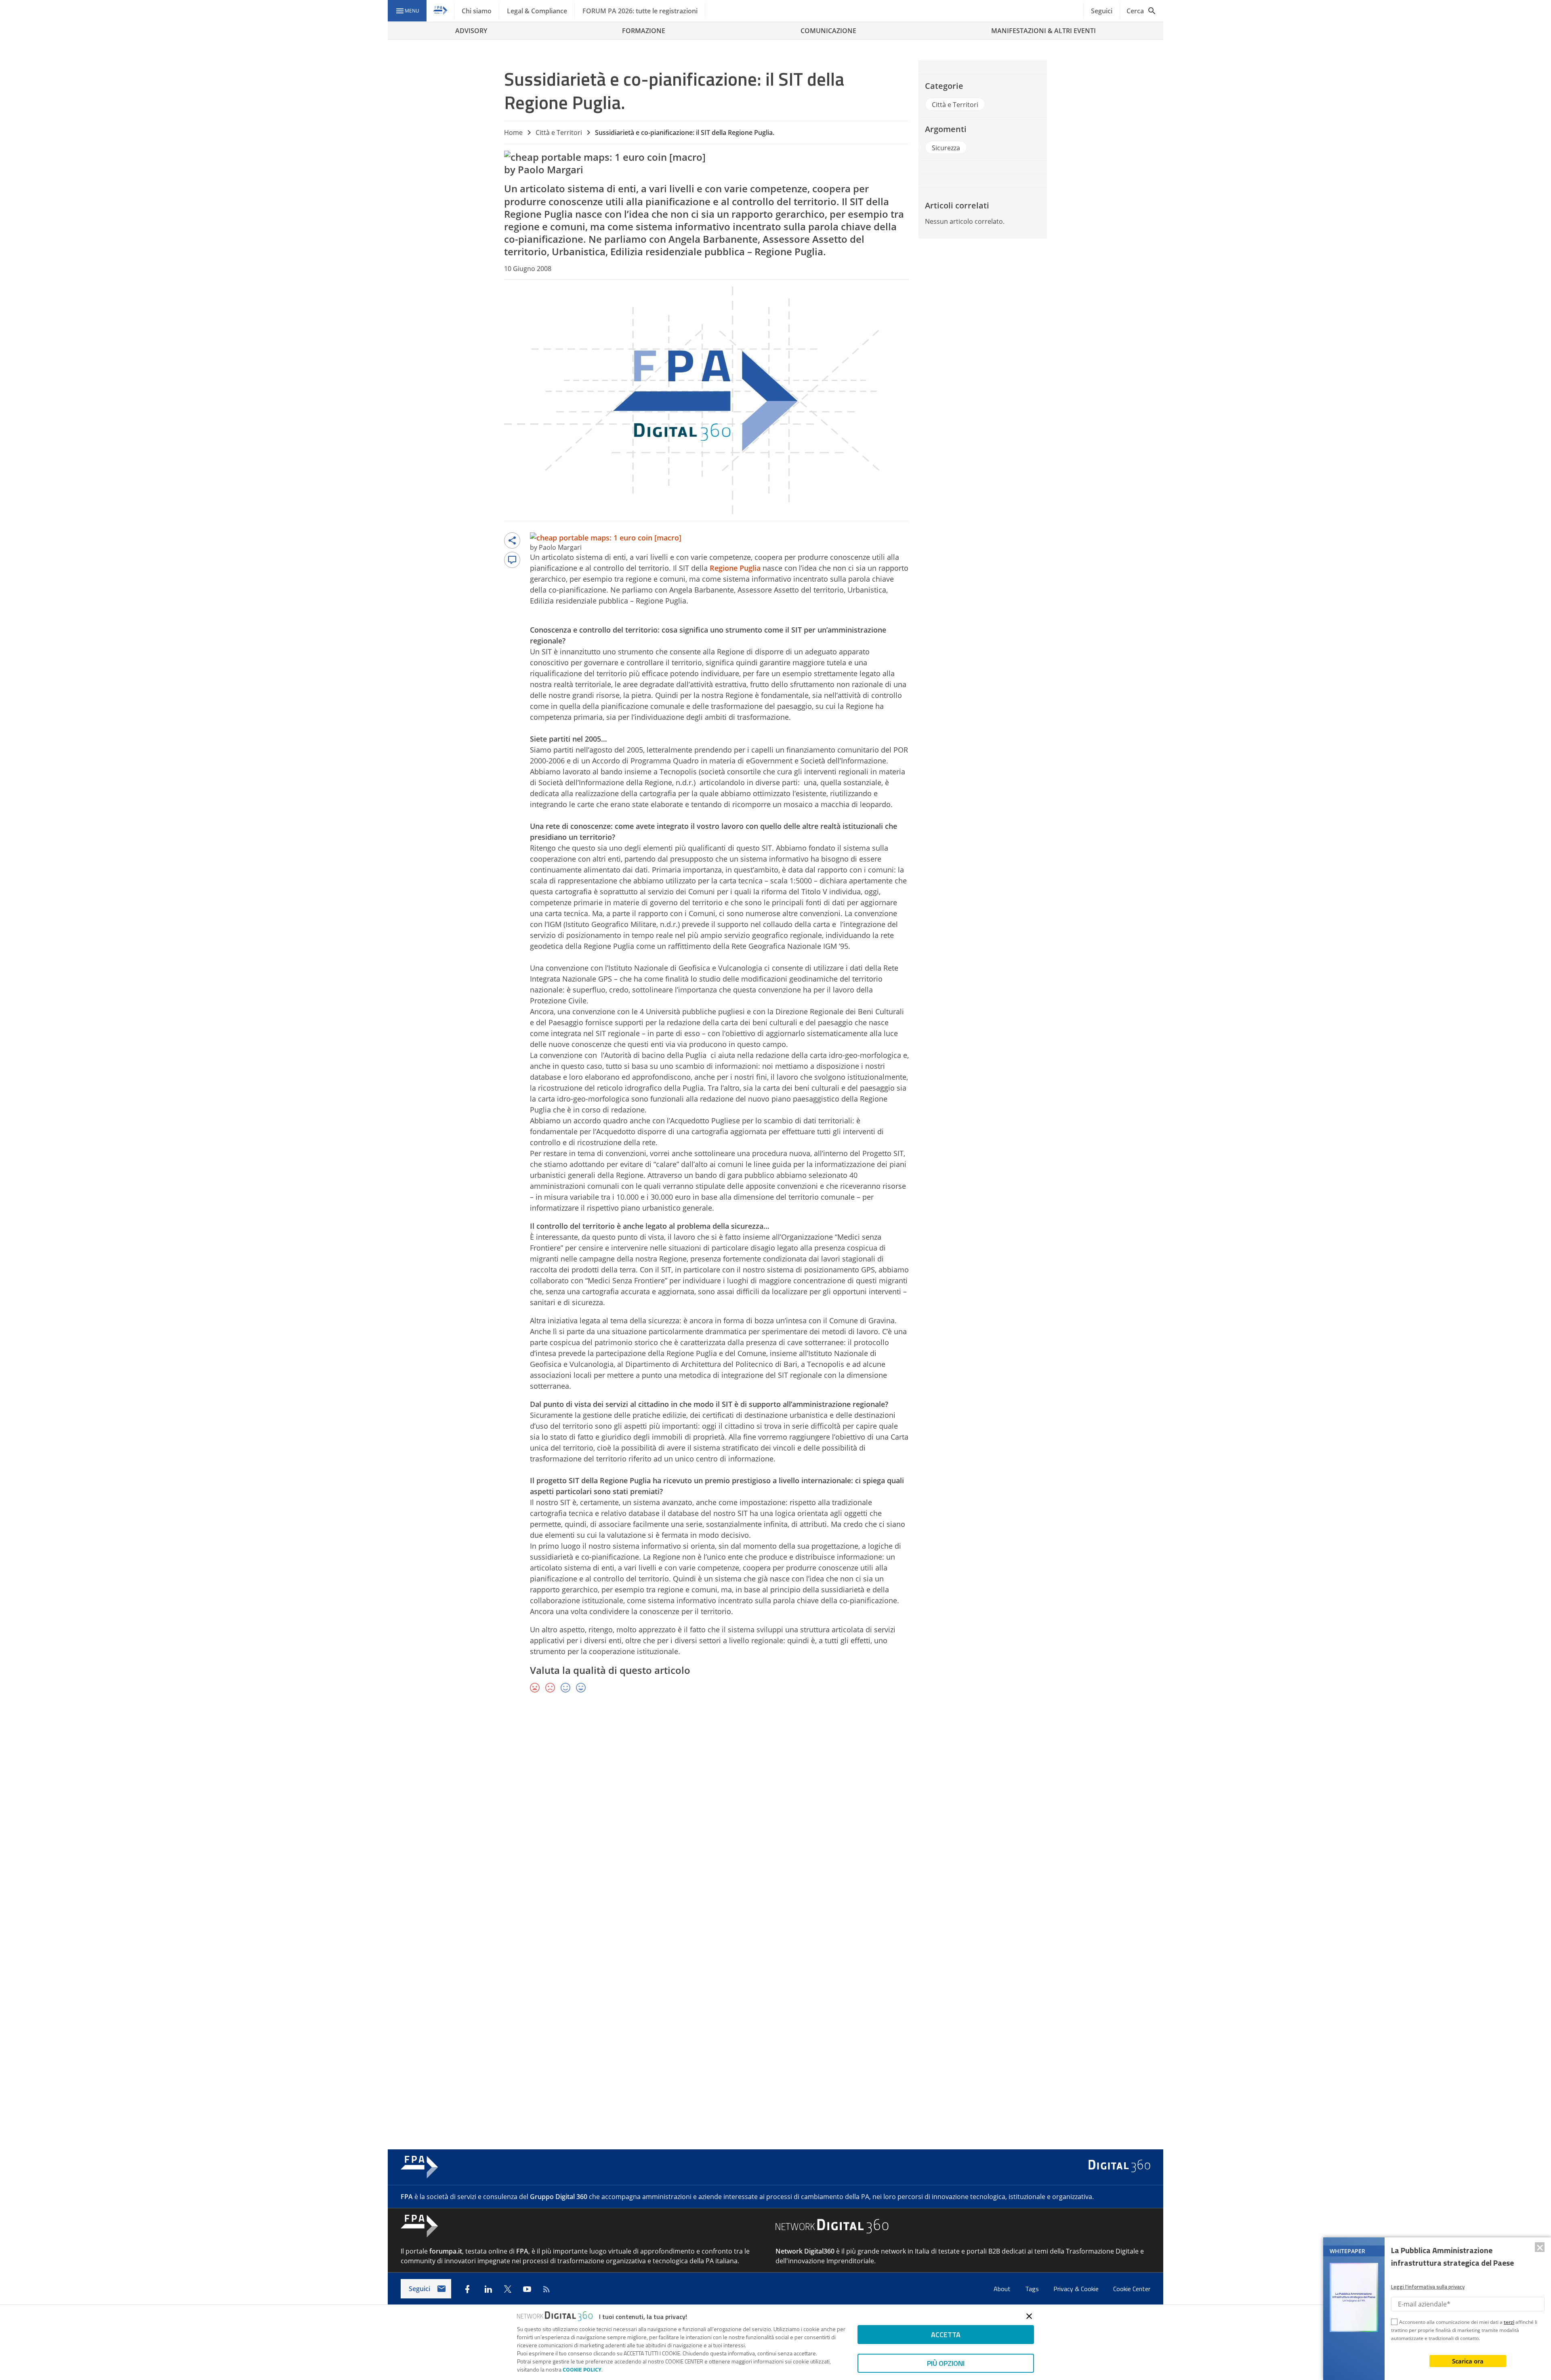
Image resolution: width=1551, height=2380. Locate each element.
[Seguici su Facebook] (467, 2289)
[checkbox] (1394, 2323)
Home (513, 132)
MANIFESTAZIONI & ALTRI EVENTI (1043, 31)
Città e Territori (559, 132)
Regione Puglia (538, 214)
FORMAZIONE (644, 31)
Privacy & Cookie (1077, 2289)
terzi (1509, 2322)
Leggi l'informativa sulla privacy (1428, 2287)
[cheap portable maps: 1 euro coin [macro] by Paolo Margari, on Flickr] (605, 157)
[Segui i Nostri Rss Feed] (546, 2289)
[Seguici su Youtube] (527, 2289)
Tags (1033, 2289)
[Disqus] (775, 1817)
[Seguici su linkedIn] (488, 2289)
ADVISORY (471, 31)
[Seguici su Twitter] (508, 2289)
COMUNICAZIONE (828, 31)
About (1003, 2289)
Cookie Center (1132, 2289)
